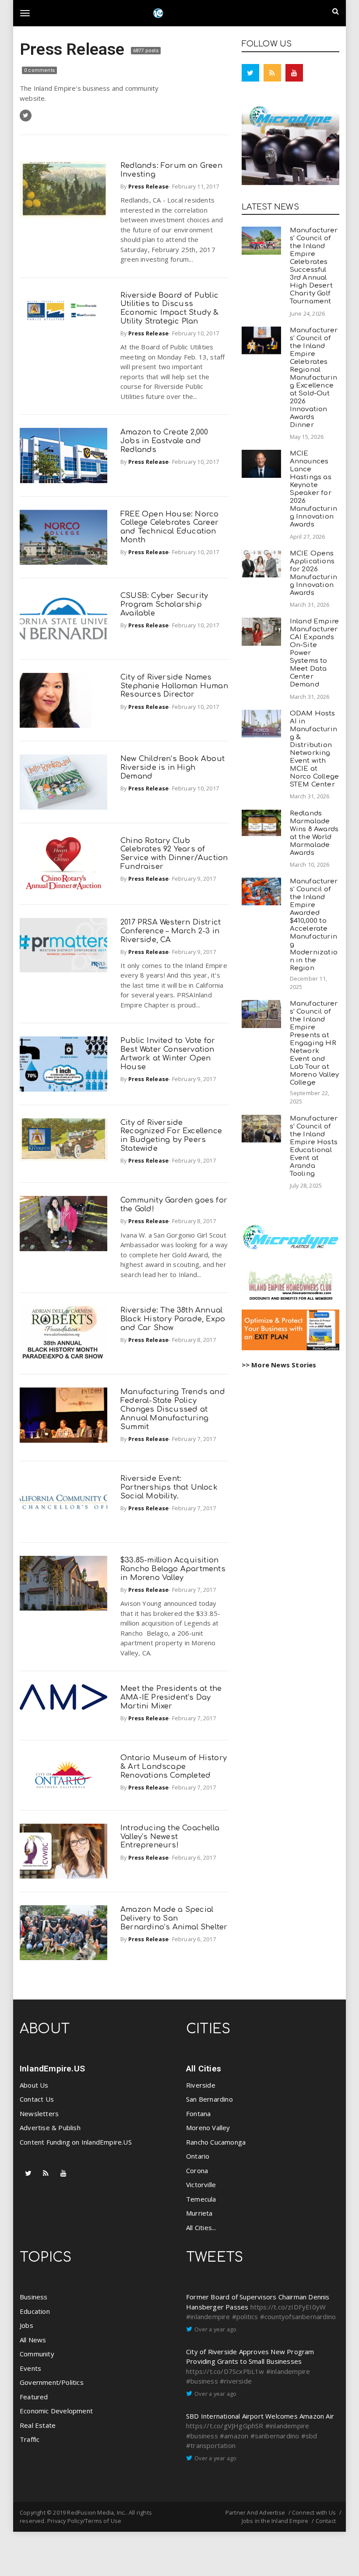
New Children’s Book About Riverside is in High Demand (172, 767)
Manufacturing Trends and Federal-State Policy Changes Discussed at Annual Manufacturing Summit (173, 1409)
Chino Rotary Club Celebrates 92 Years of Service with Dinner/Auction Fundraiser (174, 854)
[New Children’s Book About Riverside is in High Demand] (63, 782)
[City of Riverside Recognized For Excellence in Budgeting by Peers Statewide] (63, 1140)
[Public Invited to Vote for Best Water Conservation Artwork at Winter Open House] (63, 1064)
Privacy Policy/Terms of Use (84, 2521)
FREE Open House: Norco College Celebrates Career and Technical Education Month (169, 527)
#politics (245, 2316)
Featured (34, 2397)
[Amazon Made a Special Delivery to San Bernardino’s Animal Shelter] (63, 1933)
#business (202, 2381)
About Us (34, 2085)
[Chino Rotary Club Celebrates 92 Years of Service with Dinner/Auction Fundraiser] (63, 864)
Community (37, 2354)
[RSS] (272, 73)
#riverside (236, 2381)
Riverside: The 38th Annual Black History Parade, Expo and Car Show (173, 1319)
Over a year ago (215, 2329)
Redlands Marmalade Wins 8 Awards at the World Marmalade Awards (314, 833)
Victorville (201, 2185)
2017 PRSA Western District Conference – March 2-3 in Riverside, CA (171, 931)
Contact (326, 2521)
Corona (197, 2170)
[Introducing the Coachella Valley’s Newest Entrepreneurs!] (63, 1851)
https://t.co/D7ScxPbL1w (225, 2371)
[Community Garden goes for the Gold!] (63, 1223)
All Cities (204, 2069)
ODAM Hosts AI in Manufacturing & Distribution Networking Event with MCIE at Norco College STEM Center (315, 749)
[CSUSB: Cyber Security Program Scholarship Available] (63, 619)
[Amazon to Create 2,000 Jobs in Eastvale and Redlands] (63, 455)
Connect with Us (314, 2512)
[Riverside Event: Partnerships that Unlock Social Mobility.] (63, 1502)
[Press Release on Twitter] (26, 116)
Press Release (74, 49)
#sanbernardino (275, 2436)
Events (30, 2368)
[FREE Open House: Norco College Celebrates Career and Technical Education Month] (63, 537)
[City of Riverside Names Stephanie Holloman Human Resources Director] (63, 700)
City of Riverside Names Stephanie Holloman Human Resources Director (174, 686)
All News (33, 2340)
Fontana (198, 2113)
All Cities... (201, 2227)
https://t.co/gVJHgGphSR (225, 2426)
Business (34, 2297)
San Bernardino (209, 2099)
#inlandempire (208, 2316)
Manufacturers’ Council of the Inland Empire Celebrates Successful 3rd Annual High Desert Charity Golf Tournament (314, 266)
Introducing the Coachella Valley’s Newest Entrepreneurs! (170, 1837)
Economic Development (56, 2411)
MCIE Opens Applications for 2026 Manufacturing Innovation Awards (313, 573)
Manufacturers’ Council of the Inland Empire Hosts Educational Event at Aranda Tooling (314, 1146)
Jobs (26, 2325)
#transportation (211, 2445)
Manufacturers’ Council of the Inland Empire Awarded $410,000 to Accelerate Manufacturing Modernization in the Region (314, 925)
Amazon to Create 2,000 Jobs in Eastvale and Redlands (164, 441)
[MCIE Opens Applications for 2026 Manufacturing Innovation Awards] (261, 564)
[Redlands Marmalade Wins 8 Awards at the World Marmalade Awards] (261, 823)
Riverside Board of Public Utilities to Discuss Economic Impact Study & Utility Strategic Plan (170, 308)
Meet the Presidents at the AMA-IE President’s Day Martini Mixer (171, 1697)
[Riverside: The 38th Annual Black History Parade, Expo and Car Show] (63, 1333)
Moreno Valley (208, 2128)
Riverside (201, 2085)
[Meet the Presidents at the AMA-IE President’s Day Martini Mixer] (63, 1697)
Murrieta (199, 2213)
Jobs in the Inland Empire (275, 2521)
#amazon (234, 2436)
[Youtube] (294, 73)
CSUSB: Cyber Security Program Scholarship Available (164, 604)
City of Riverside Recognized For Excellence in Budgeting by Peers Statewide (171, 1135)
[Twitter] (250, 73)
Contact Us (37, 2099)
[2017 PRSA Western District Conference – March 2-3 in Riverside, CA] (63, 945)
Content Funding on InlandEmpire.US (76, 2142)
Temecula (201, 2199)
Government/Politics (52, 2382)
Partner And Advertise (255, 2512)
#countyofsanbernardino (298, 2316)
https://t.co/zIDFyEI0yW (288, 2307)
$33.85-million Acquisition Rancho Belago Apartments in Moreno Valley (173, 1569)
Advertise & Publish (50, 2128)
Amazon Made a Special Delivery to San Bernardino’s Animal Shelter (174, 1918)
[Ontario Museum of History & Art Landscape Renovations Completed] (63, 1775)
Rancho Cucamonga (216, 2142)
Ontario (198, 2156)
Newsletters (39, 2113)
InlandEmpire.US (52, 2069)
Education (35, 2311)
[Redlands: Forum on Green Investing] (63, 190)
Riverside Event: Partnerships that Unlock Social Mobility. (169, 1487)
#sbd (309, 2436)
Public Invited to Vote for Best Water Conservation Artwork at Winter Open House (168, 1053)
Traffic (30, 2439)
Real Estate (38, 2425)
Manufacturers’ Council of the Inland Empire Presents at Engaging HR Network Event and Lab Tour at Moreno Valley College (315, 1043)
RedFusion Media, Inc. (96, 2512)
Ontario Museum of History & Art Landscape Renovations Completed (174, 1767)
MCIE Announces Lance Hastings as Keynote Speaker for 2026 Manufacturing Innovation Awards (313, 489)
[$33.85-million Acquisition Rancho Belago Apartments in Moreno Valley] (63, 1583)
